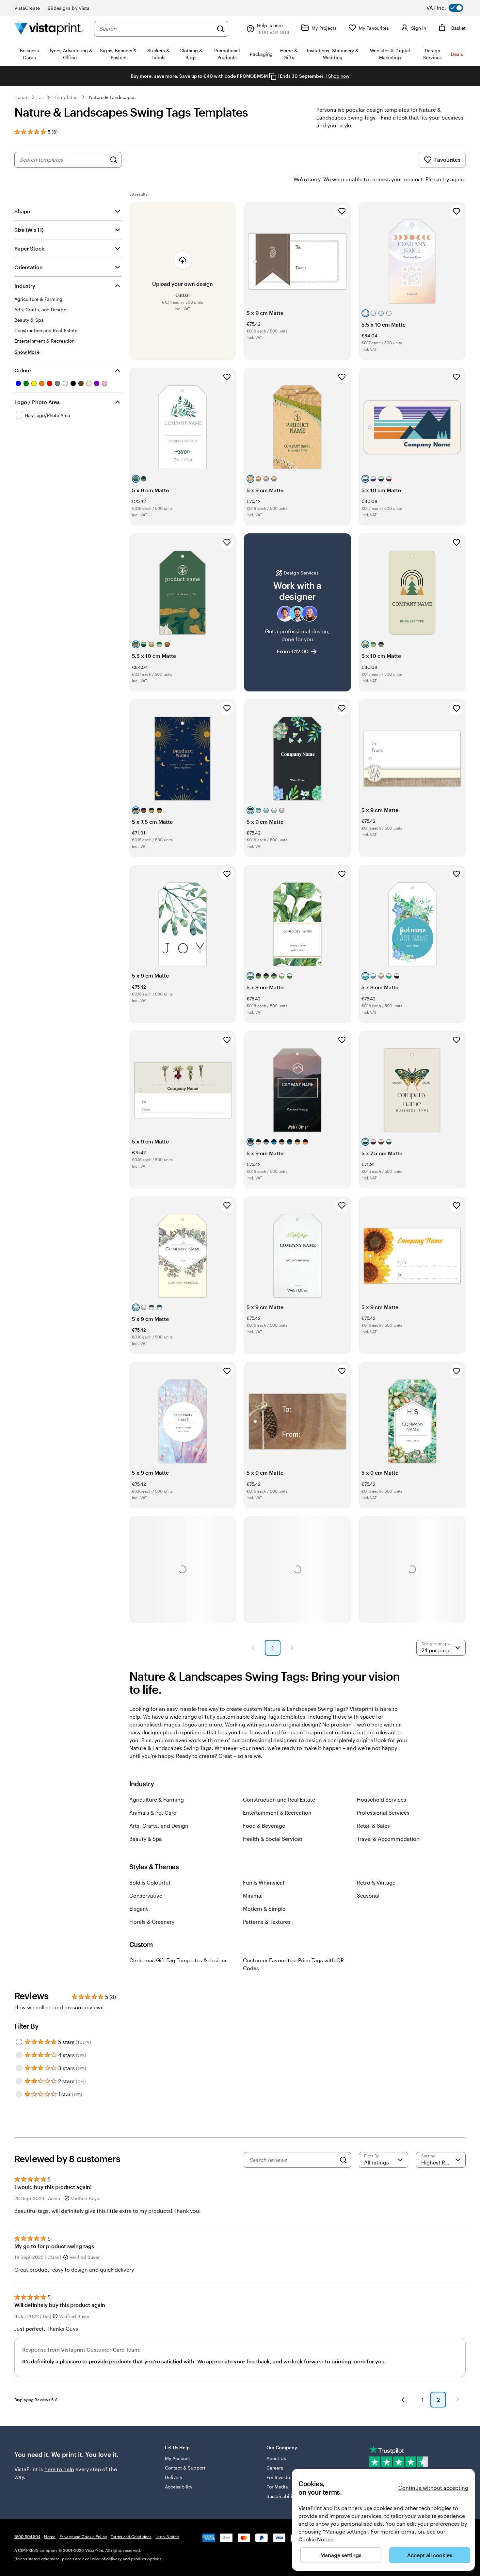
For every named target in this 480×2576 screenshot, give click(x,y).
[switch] (450, 8)
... (41, 97)
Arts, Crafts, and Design (159, 1826)
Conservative (146, 1896)
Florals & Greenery (152, 1922)
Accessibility (179, 2487)
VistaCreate (27, 8)
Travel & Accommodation (388, 1839)
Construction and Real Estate (279, 1799)
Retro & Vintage (376, 1882)
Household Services (382, 1799)
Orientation (29, 267)
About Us (276, 2458)
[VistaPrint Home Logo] (49, 29)
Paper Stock (29, 248)
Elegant (139, 1909)
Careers (275, 2468)
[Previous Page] (253, 1648)
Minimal (253, 1896)
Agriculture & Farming (157, 1799)
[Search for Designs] (114, 160)
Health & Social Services (273, 1839)
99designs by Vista (69, 8)
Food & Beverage (264, 1826)
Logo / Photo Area (37, 402)
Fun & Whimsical (264, 1882)
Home (21, 97)
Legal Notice (167, 2536)
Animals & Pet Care (153, 1813)
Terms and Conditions (131, 2536)
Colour (23, 370)
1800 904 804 (27, 2536)
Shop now (339, 76)
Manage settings (341, 2555)
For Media (277, 2487)
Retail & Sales (373, 1826)
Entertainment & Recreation (277, 1813)
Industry (25, 286)
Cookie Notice (316, 2539)
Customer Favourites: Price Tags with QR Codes (293, 1964)
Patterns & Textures (267, 1922)
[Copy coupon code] (273, 76)
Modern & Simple (264, 1909)
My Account (178, 2458)
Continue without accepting (433, 2488)
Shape (22, 211)
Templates (66, 97)
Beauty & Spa (146, 1839)
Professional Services (383, 1813)
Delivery (174, 2477)
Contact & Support (185, 2468)
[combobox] (156, 29)
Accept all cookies (430, 2555)
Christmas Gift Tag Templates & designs (178, 1960)
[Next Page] (292, 1648)
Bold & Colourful (150, 1882)
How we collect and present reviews (59, 2007)
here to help (59, 2469)
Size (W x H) (29, 230)
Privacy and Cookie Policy (83, 2536)
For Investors (280, 2477)
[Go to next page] (458, 2400)
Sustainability (281, 2496)
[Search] (220, 29)
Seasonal (368, 1896)
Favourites (447, 160)
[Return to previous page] (403, 2400)
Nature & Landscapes (112, 97)
